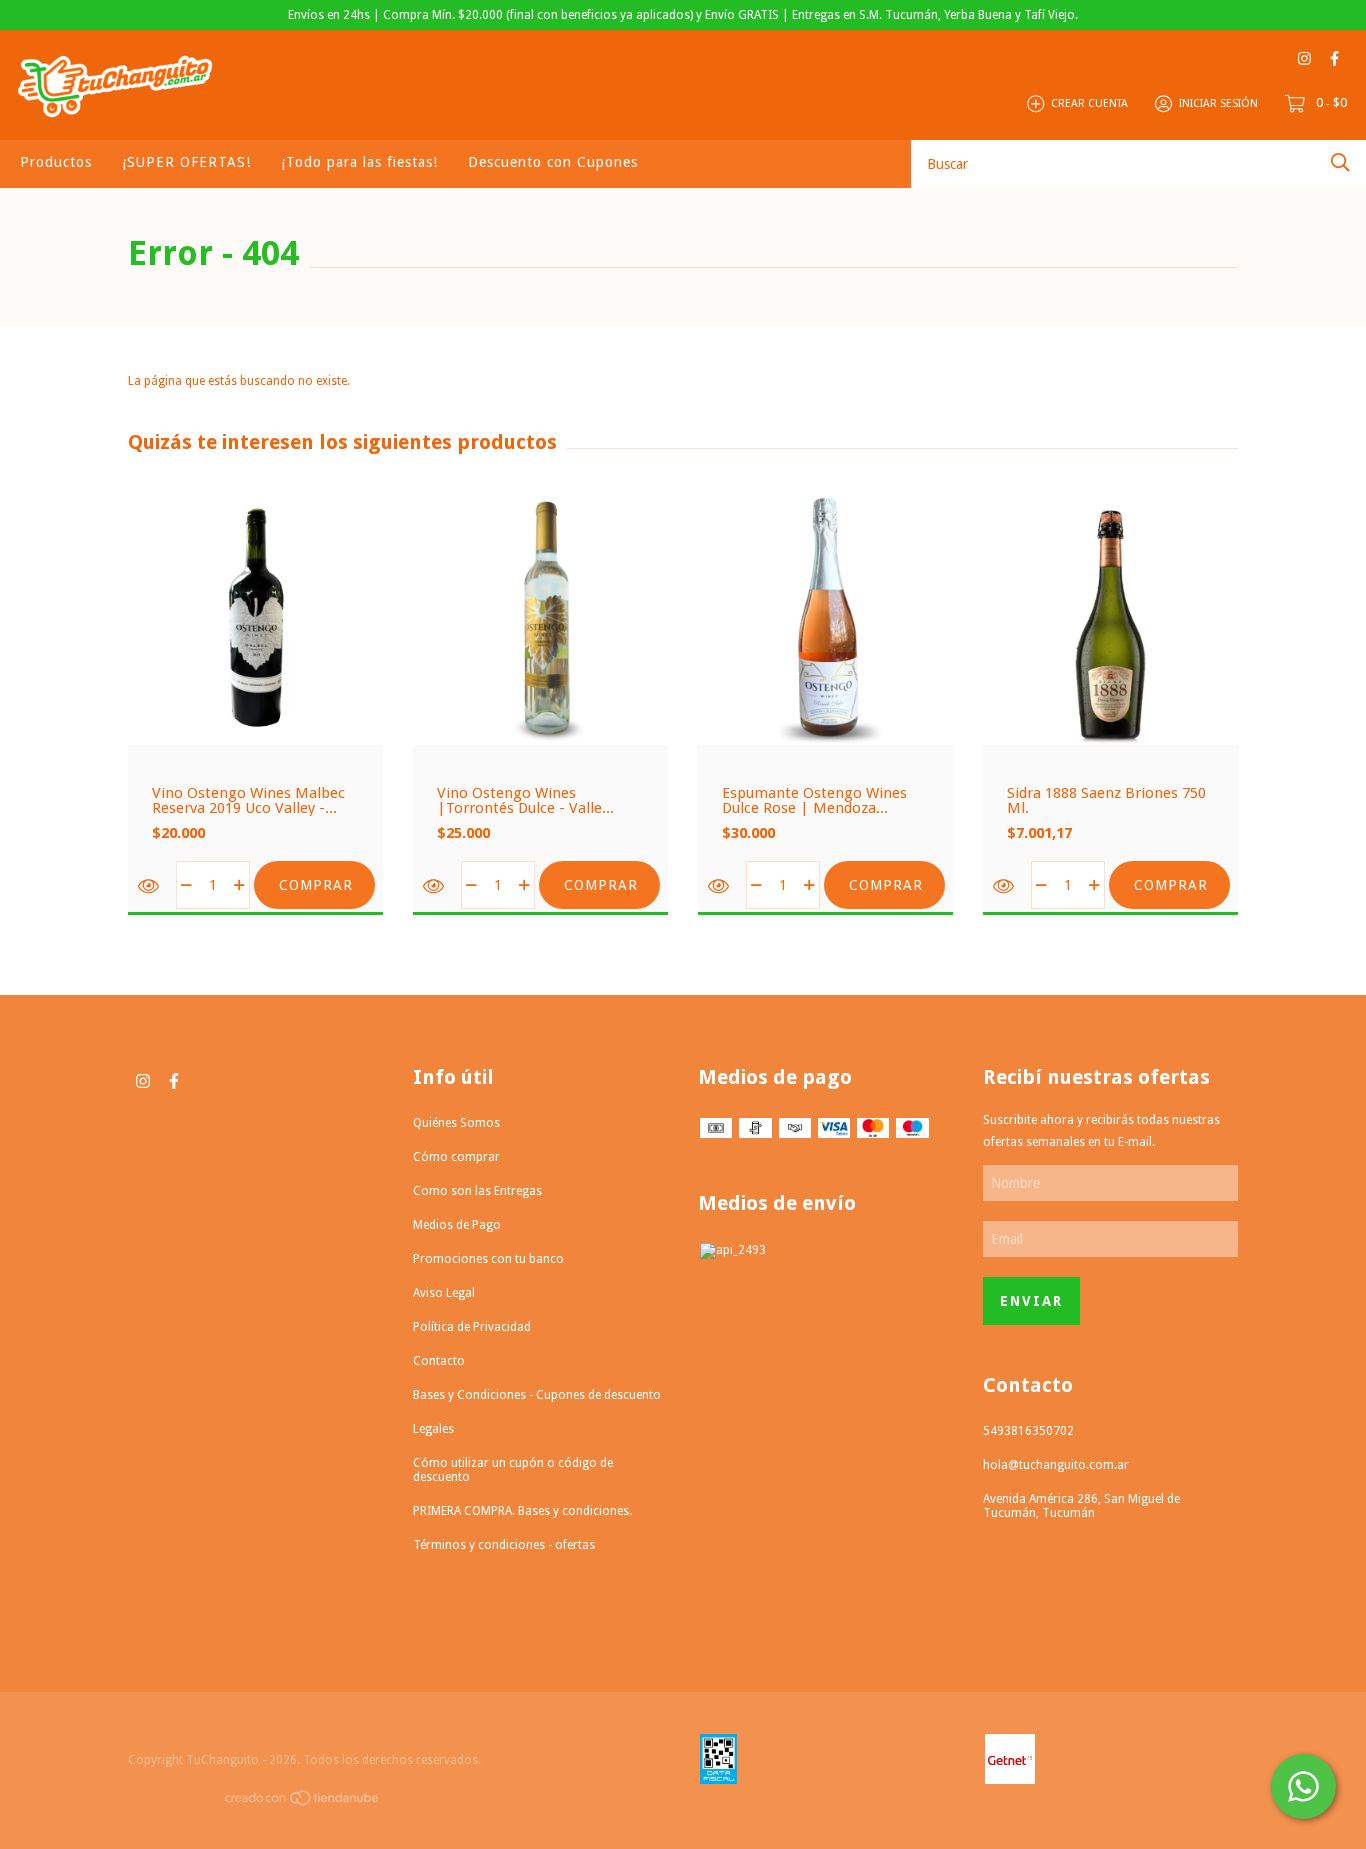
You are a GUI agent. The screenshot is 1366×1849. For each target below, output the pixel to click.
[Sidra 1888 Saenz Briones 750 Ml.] (1004, 886)
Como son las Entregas (477, 1191)
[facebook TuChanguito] (1334, 58)
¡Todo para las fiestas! (359, 162)
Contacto (439, 1361)
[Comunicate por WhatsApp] (1303, 1786)
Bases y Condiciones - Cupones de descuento (537, 1395)
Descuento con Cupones (553, 162)
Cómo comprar (456, 1157)
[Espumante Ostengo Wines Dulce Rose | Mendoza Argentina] (719, 886)
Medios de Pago (457, 1225)
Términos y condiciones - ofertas (504, 1545)
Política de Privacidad (472, 1327)
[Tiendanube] (303, 1802)
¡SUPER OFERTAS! (186, 162)
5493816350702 (1028, 1431)
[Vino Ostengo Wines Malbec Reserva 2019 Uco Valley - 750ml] (149, 886)
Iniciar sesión (1218, 103)
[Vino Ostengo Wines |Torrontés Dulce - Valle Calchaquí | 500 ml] (434, 886)
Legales (433, 1429)
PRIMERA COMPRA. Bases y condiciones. (522, 1511)
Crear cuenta (1089, 103)
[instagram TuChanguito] (1304, 58)
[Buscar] (1340, 162)
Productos (56, 162)
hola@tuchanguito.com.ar (1056, 1465)
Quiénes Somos (456, 1123)
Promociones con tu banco (488, 1259)
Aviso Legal (444, 1293)
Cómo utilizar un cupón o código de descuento (513, 1470)
